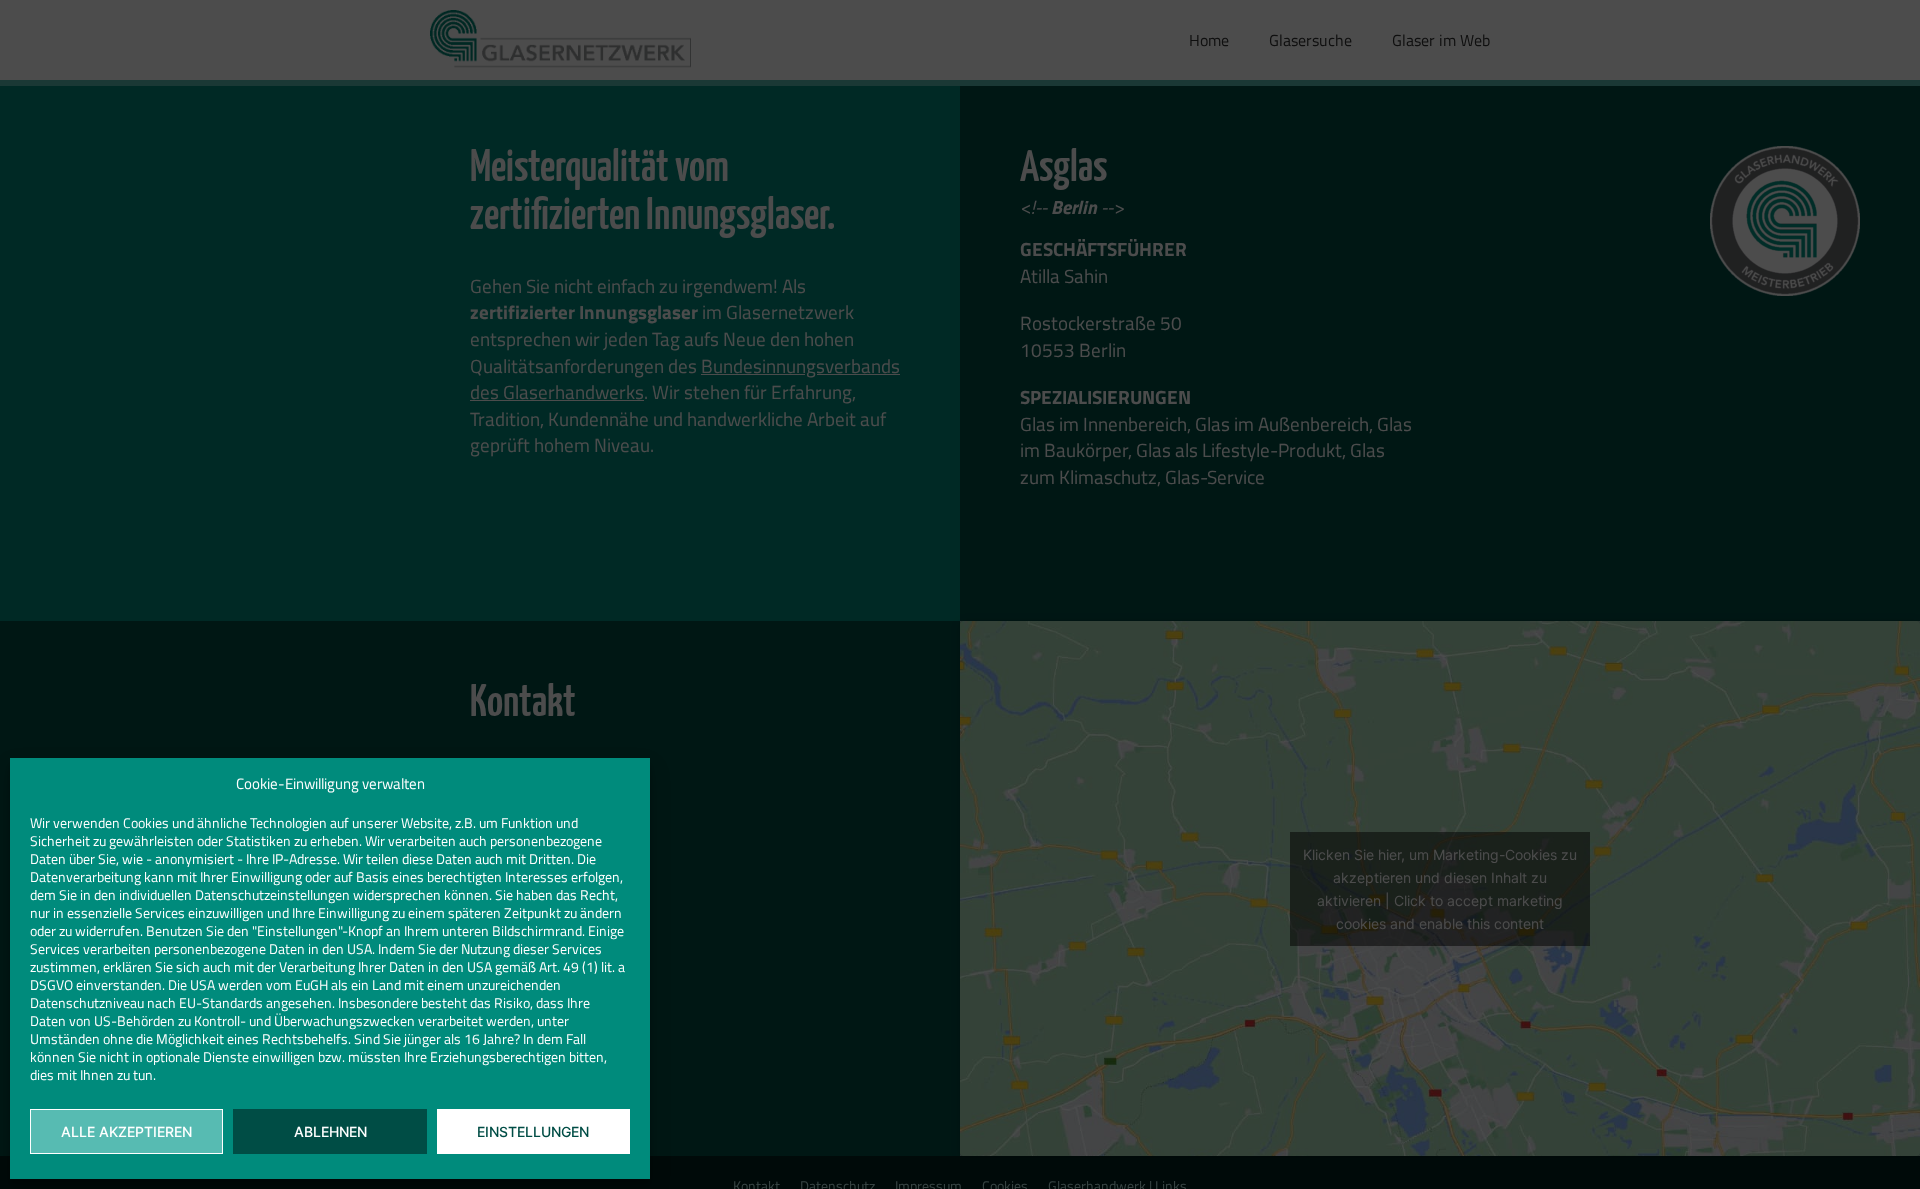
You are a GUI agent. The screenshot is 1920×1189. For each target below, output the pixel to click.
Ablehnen (330, 1131)
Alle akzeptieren (126, 1131)
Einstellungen (533, 1131)
